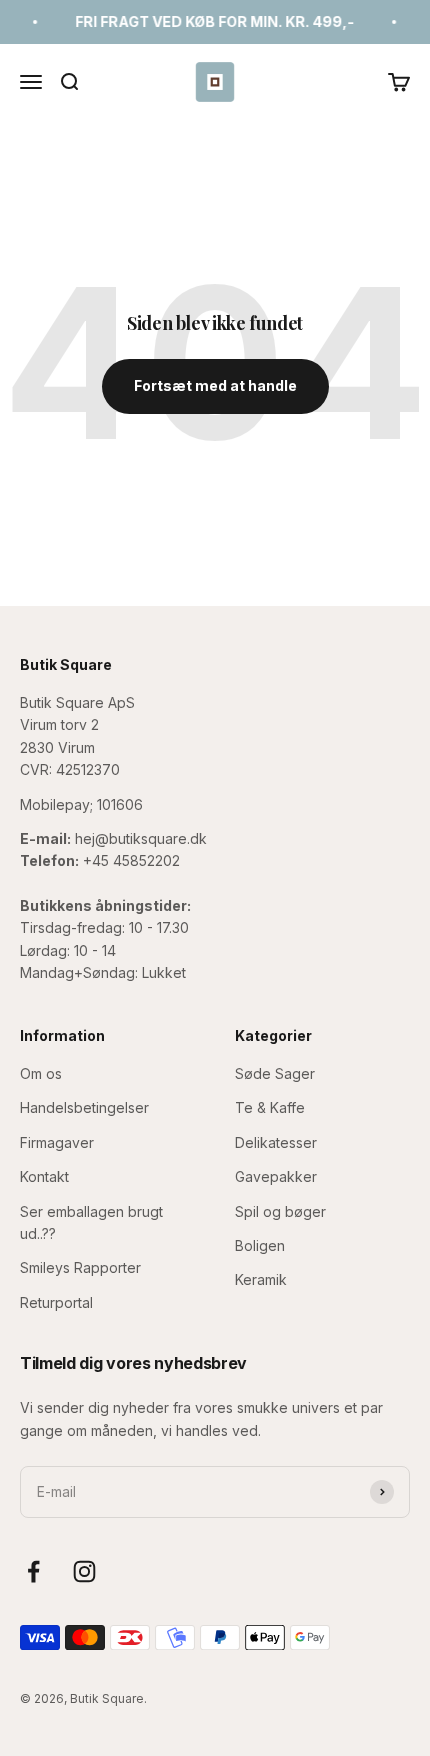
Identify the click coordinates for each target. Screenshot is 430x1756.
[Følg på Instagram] (84, 1571)
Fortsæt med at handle (215, 385)
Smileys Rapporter (80, 1267)
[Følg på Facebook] (33, 1571)
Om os (41, 1073)
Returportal (56, 1302)
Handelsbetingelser (84, 1107)
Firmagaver (57, 1142)
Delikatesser (276, 1142)
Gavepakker (276, 1176)
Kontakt (44, 1176)
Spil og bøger (280, 1211)
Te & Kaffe (270, 1107)
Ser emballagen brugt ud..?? (91, 1222)
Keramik (261, 1279)
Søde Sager (275, 1073)
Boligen (260, 1245)
